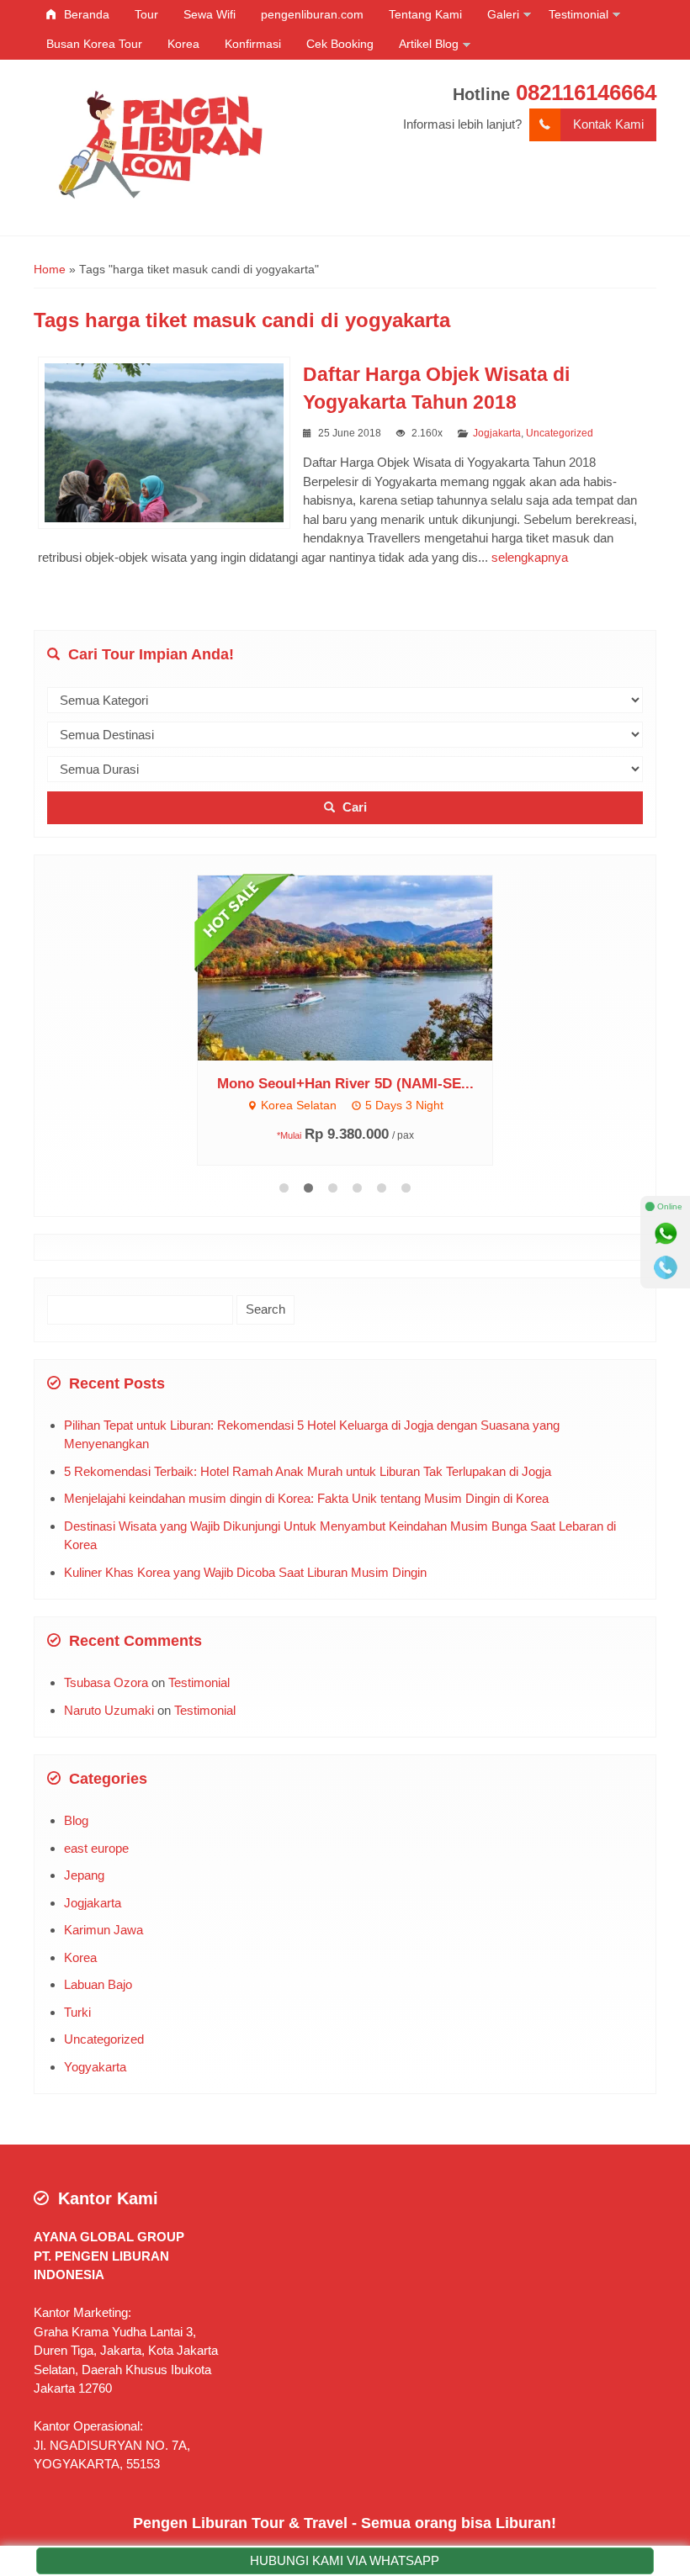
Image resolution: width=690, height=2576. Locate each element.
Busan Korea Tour (94, 44)
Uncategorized (560, 433)
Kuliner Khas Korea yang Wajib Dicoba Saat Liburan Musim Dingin (245, 1575)
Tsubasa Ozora (106, 1685)
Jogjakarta (497, 433)
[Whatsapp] (666, 1234)
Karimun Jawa (103, 1932)
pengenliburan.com (312, 14)
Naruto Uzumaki (109, 1713)
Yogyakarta (95, 2069)
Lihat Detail (449, 972)
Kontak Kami (608, 124)
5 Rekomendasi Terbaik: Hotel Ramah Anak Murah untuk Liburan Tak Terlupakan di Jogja (308, 1474)
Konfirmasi (253, 44)
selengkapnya (530, 557)
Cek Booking (340, 44)
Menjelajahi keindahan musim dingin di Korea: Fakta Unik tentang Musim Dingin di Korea (306, 1501)
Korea (183, 44)
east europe (96, 1851)
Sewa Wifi (210, 14)
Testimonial (579, 14)
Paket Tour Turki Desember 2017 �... (434, 1094)
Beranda (85, 14)
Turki (77, 2015)
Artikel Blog (429, 44)
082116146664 (586, 93)
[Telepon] (666, 1267)
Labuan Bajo (98, 1987)
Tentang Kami (425, 14)
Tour (146, 14)
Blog (76, 1823)
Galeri (503, 14)
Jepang (84, 1878)
